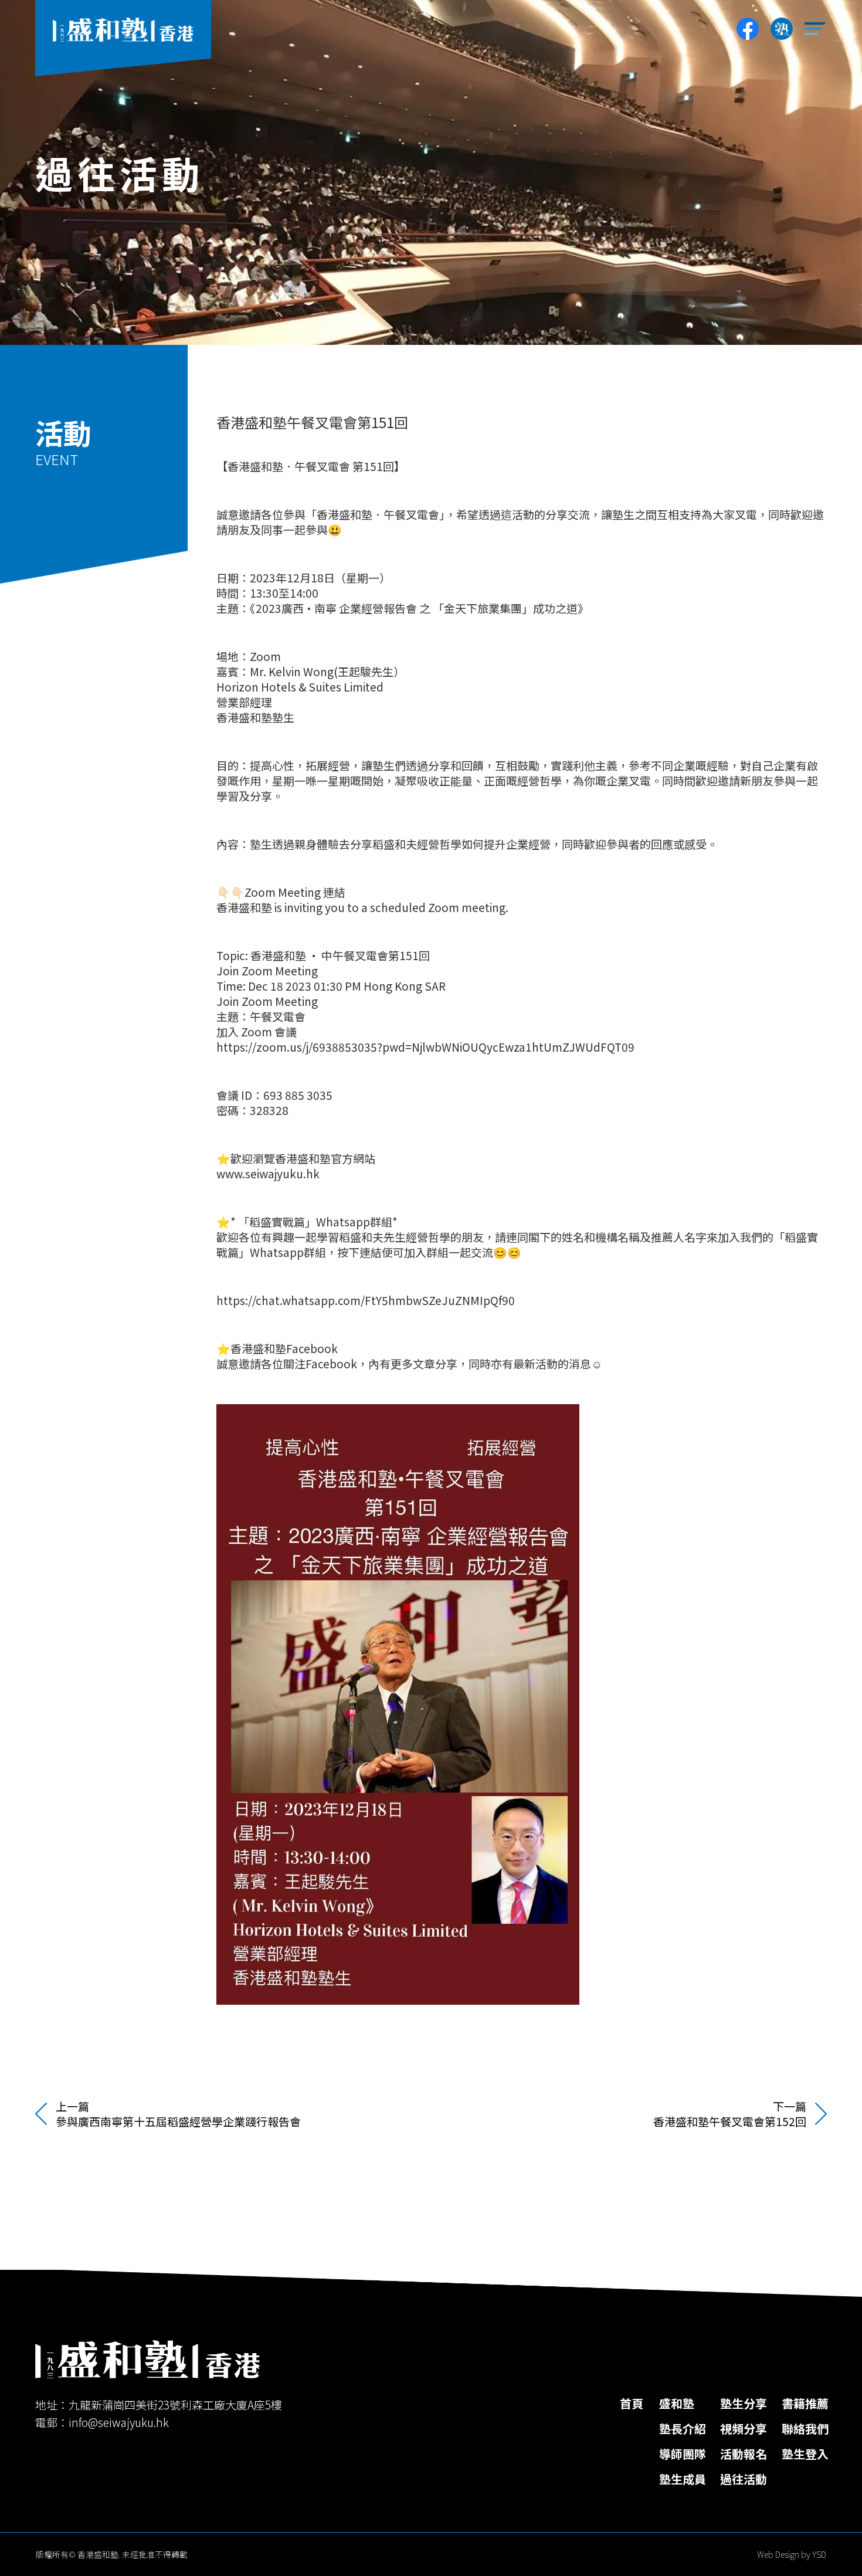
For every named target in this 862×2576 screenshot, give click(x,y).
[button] (816, 29)
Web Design (778, 2554)
